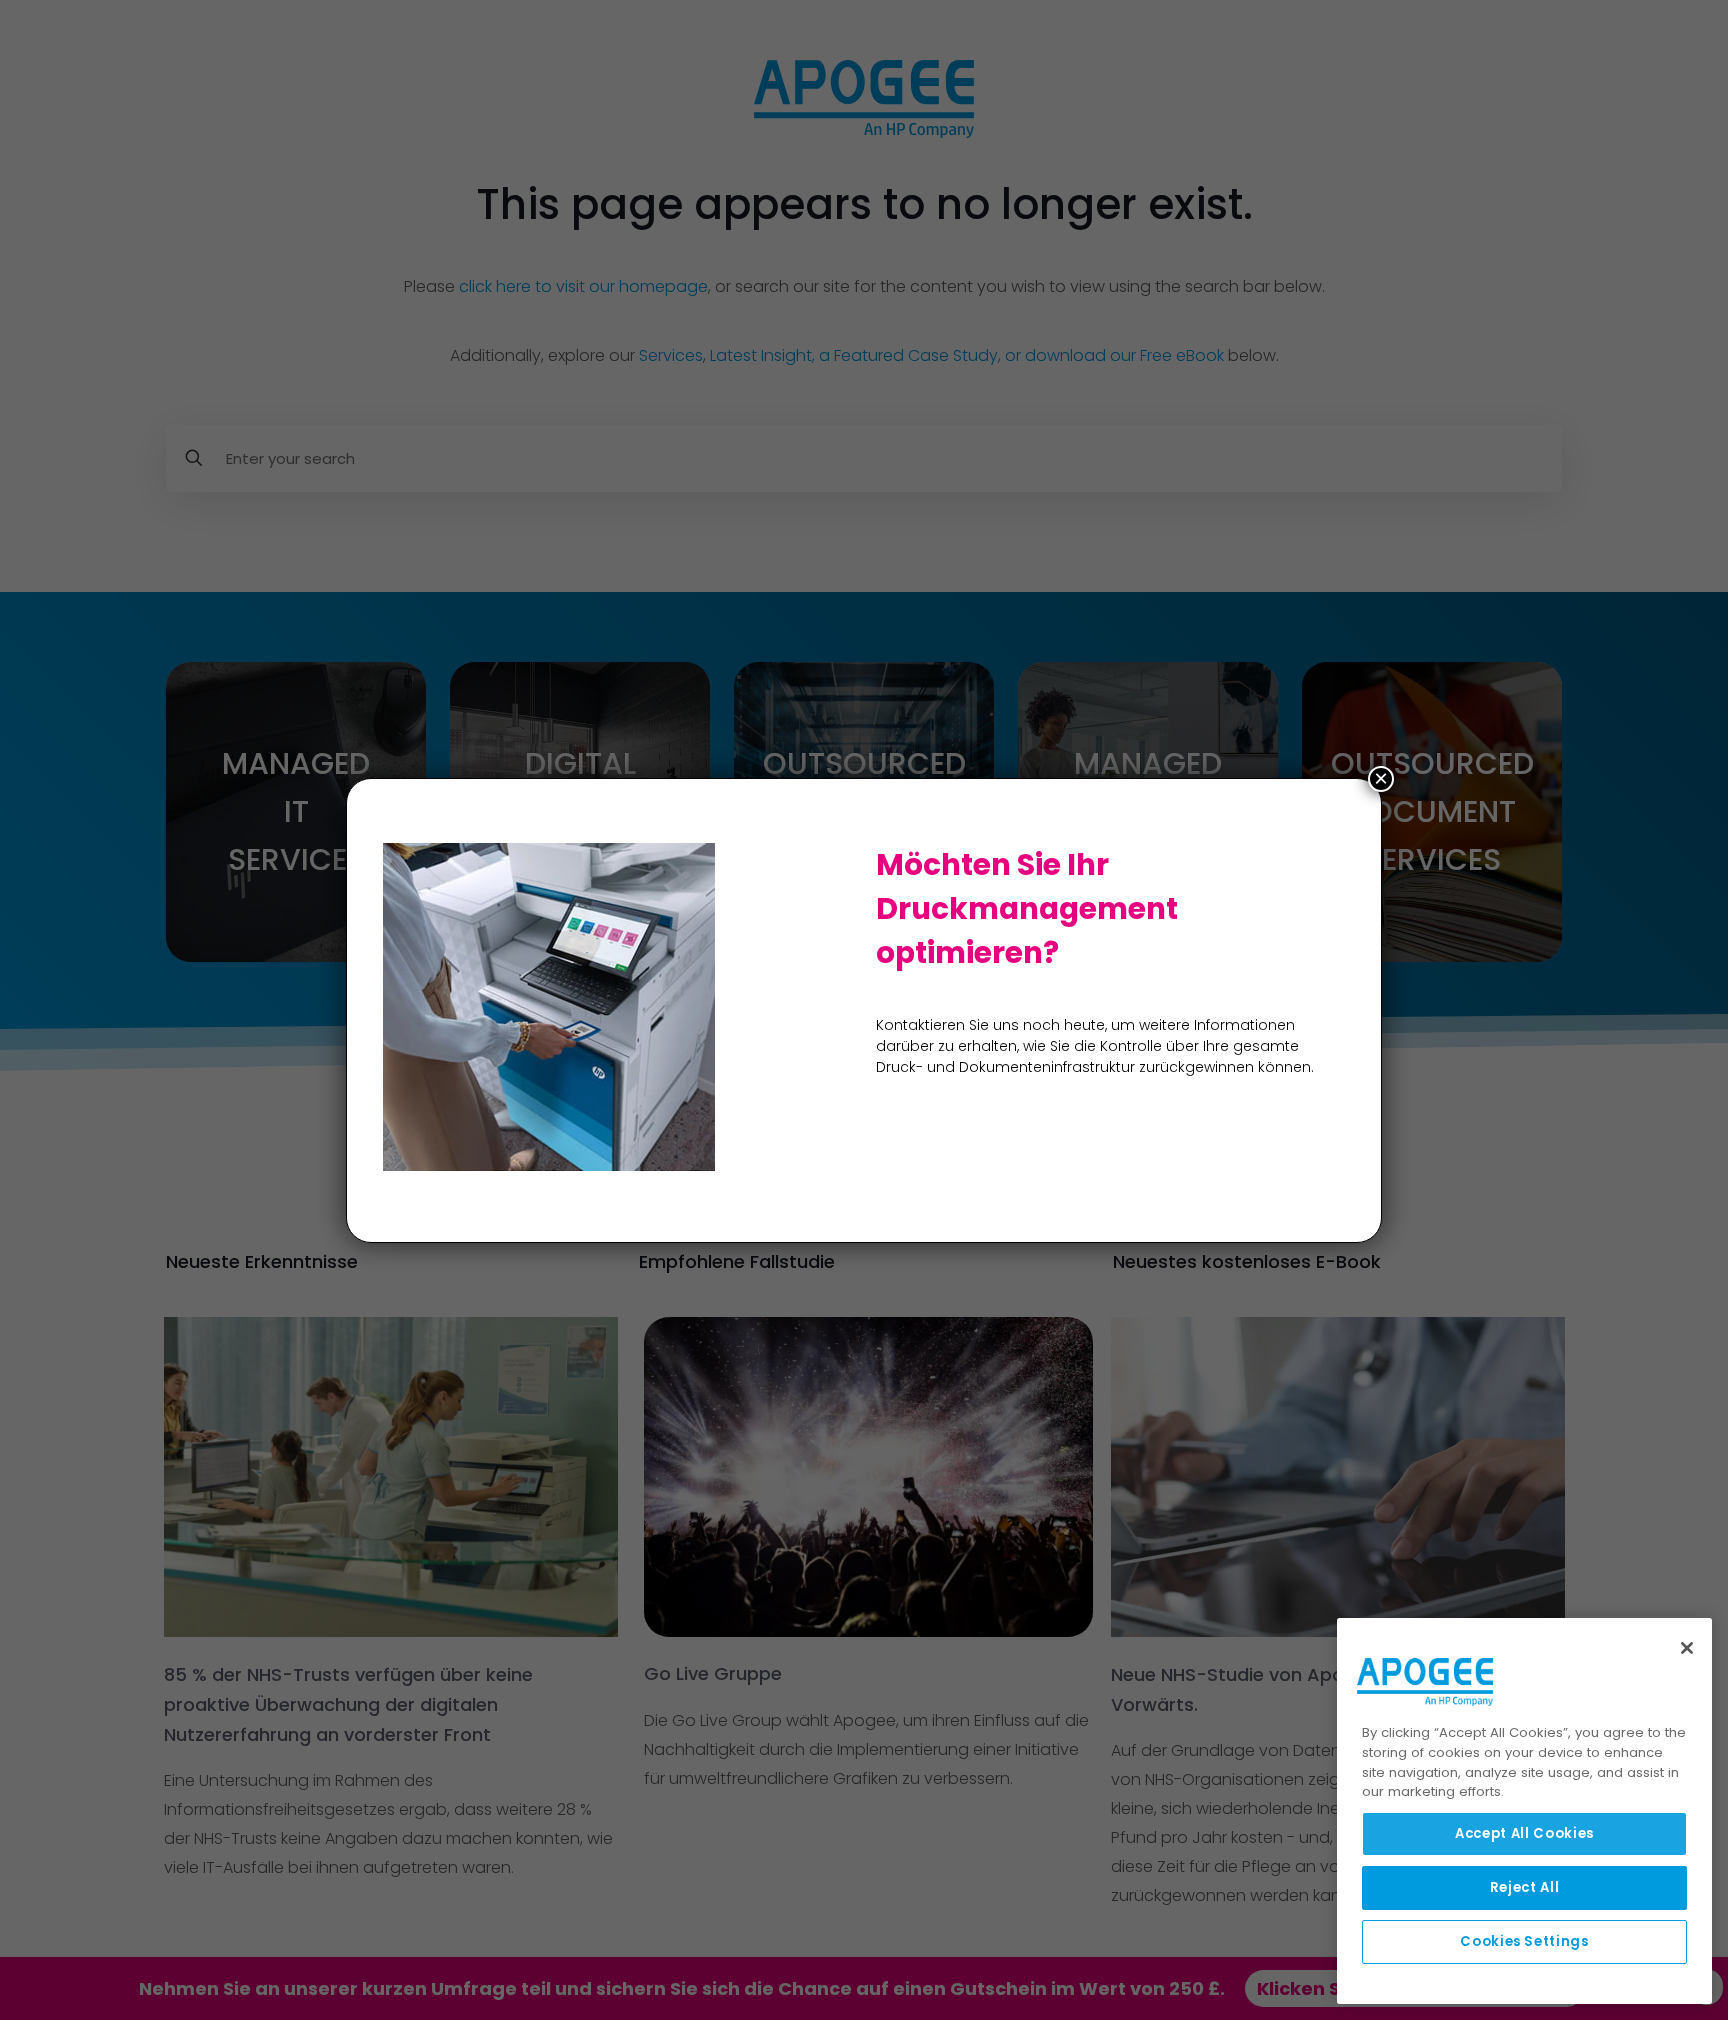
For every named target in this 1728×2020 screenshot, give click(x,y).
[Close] (1687, 1648)
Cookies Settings (1524, 1941)
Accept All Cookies (1524, 1833)
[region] (1524, 1811)
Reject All (1525, 1887)
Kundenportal (987, 1988)
